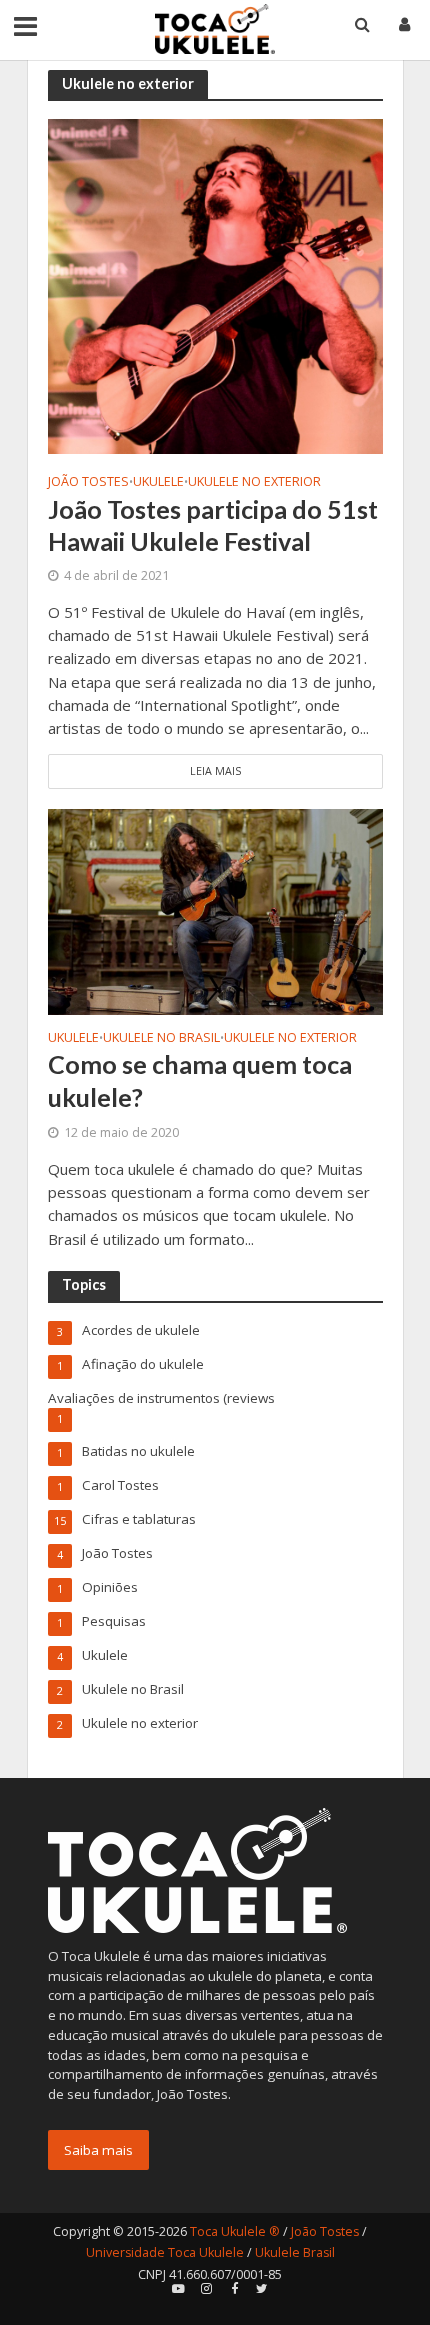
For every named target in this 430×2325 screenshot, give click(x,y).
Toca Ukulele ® (235, 2231)
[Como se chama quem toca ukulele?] (215, 910)
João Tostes (88, 482)
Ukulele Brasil (295, 2252)
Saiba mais (98, 2150)
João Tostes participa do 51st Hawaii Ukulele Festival (213, 525)
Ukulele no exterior (254, 482)
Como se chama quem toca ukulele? (200, 1080)
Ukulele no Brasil (161, 1039)
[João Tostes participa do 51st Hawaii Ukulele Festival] (215, 285)
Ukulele (158, 482)
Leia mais (215, 771)
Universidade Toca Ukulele (165, 2252)
